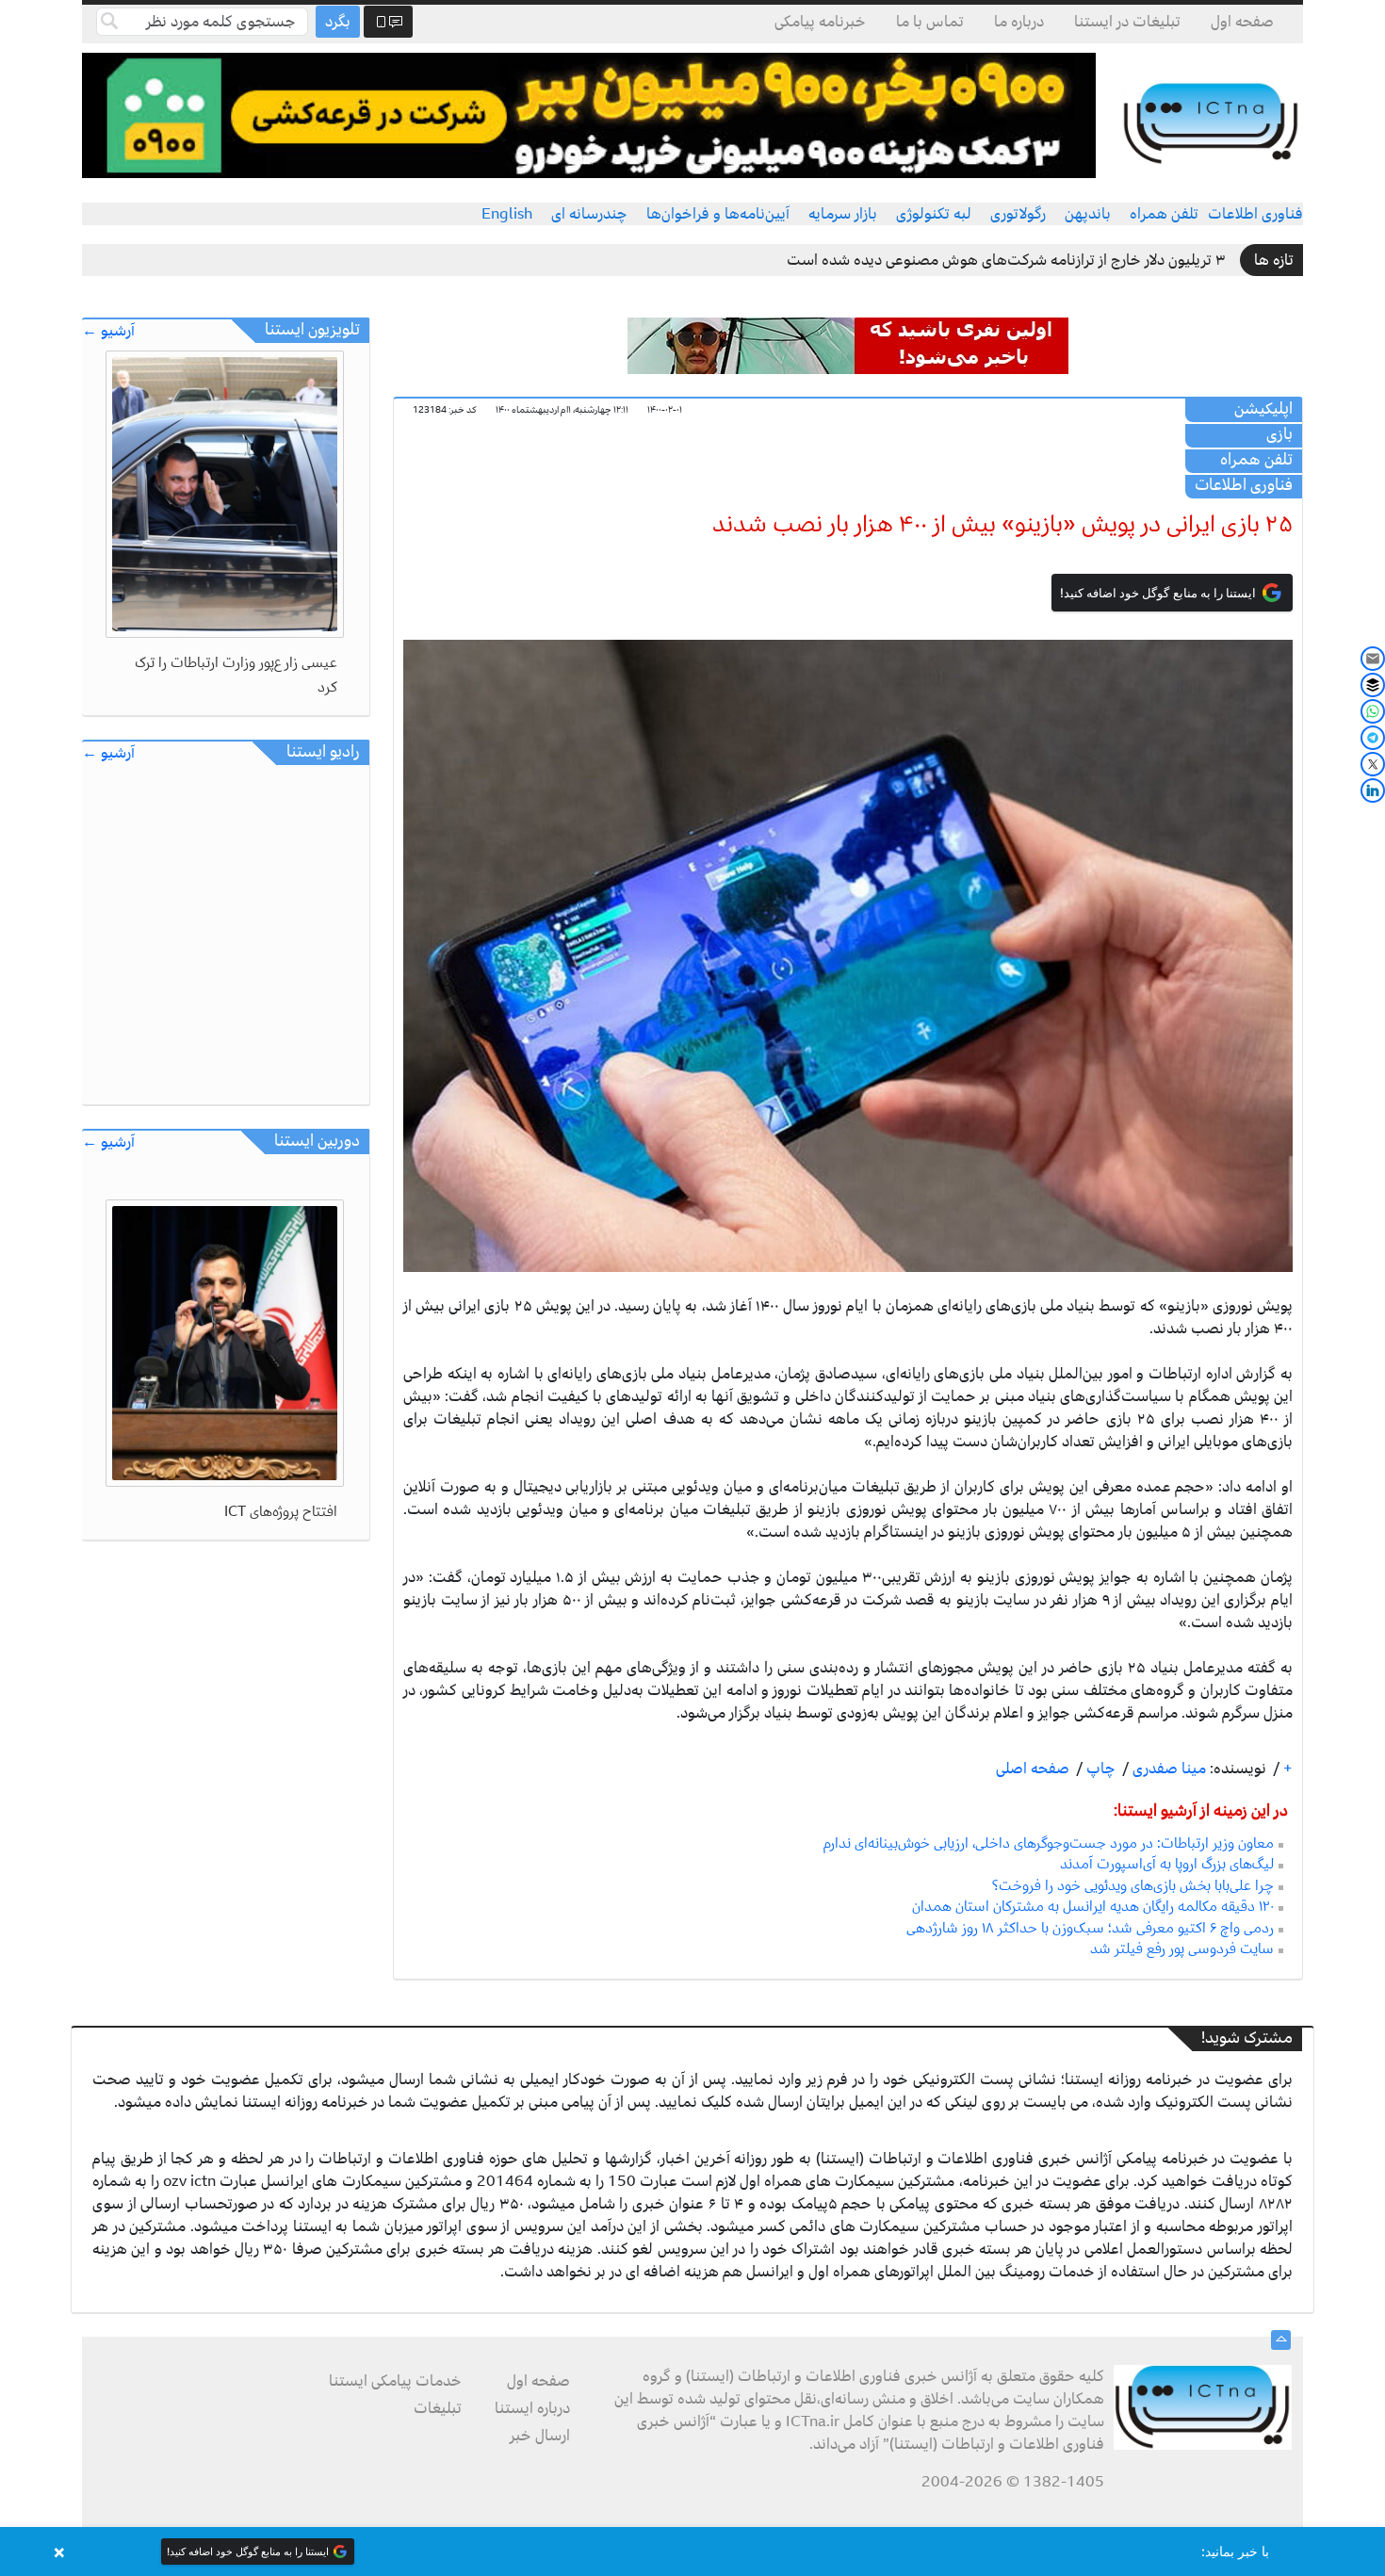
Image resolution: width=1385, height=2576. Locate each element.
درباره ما (1019, 22)
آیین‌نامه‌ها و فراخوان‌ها (718, 214)
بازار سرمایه (843, 214)
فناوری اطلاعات (1255, 214)
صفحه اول (1242, 22)
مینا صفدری (1167, 1769)
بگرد (338, 22)
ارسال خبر (540, 2436)
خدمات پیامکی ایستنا (395, 2381)
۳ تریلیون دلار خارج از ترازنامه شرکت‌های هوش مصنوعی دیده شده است (1006, 260)
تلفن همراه (1164, 214)
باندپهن (1088, 214)
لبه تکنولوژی (934, 214)
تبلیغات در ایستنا (1127, 22)
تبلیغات (438, 2408)
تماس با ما (930, 22)
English (507, 214)
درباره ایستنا (532, 2408)
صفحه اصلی (1033, 1769)
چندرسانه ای (589, 214)
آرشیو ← (108, 331)
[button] (692, 2552)
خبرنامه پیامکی (820, 22)
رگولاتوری (1018, 214)
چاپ (1099, 1769)
